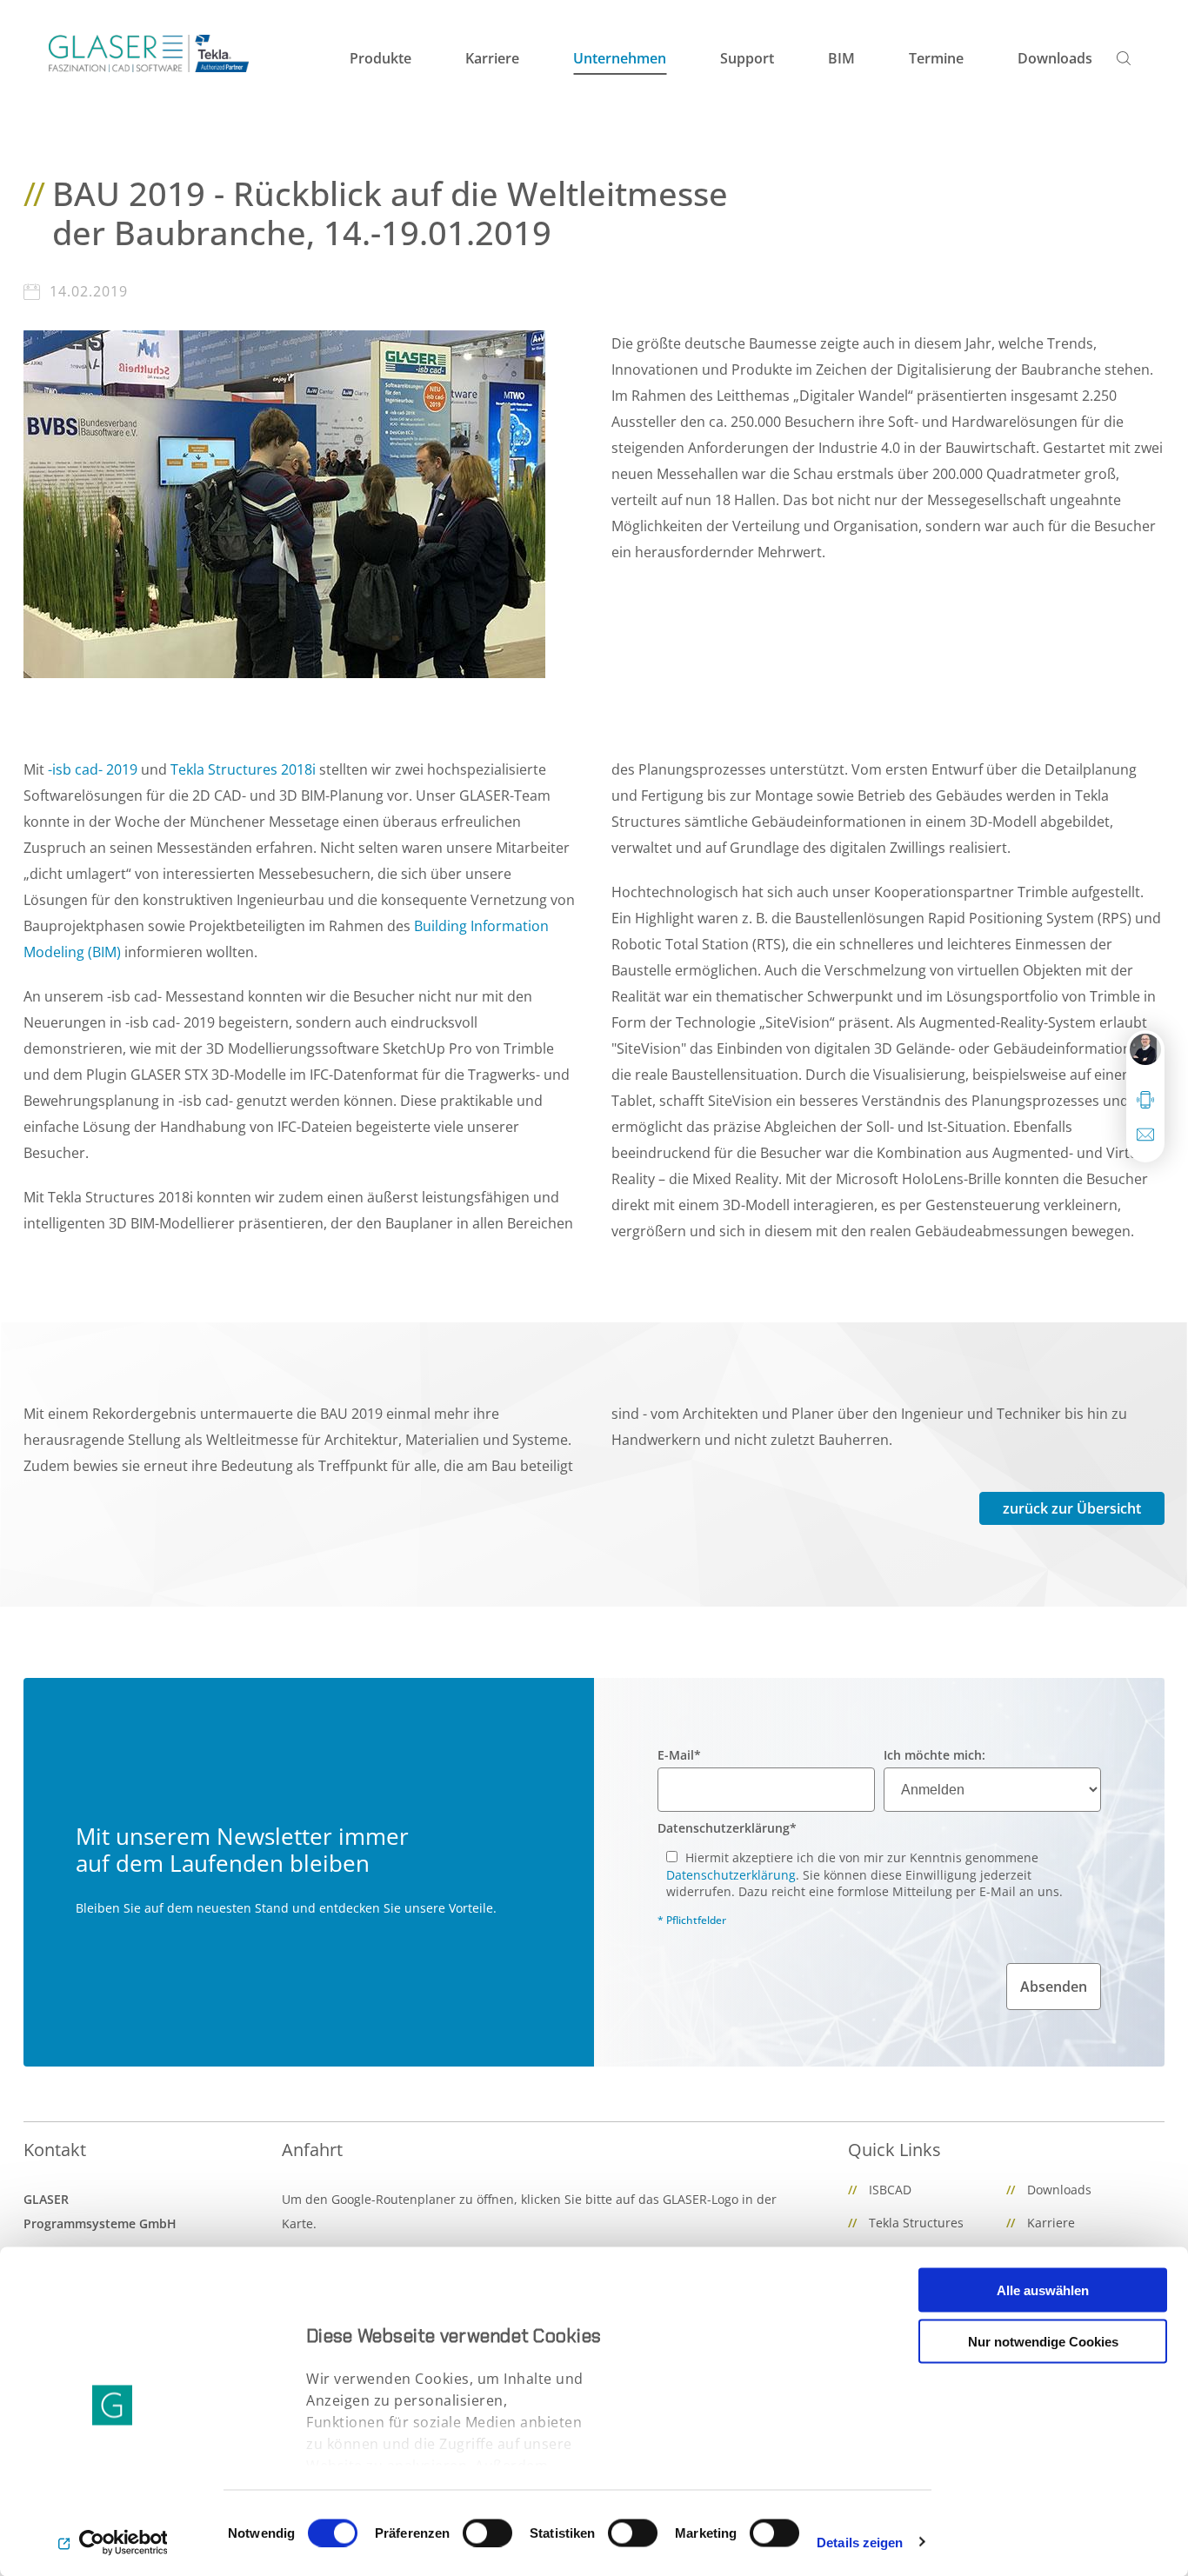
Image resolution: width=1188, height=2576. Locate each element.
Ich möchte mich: (934, 1755)
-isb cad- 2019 (93, 769)
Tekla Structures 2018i (243, 769)
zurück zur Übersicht (1072, 1508)
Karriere (1051, 2223)
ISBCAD (890, 2190)
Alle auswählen (1043, 2290)
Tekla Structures (916, 2223)
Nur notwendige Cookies (1043, 2341)
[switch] (487, 2533)
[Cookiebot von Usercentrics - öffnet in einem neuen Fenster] (113, 2542)
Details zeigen (860, 2542)
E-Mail (679, 1755)
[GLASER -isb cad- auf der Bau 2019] (284, 503)
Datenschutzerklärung (727, 1828)
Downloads (1059, 2190)
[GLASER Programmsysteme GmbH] (149, 53)
